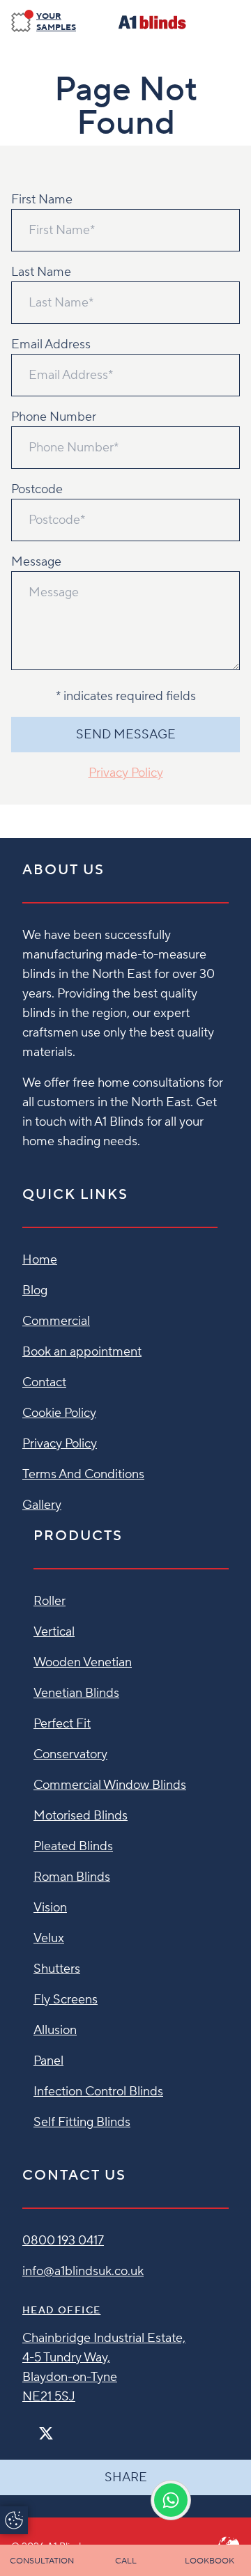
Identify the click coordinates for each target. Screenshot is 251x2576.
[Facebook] (28, 2427)
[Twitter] (46, 2434)
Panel (48, 2061)
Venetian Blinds (76, 1693)
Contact (44, 1382)
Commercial (56, 1321)
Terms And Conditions (83, 1474)
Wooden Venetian (83, 1662)
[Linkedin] (86, 2427)
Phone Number (54, 417)
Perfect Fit (62, 1724)
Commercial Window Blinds (110, 1785)
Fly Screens (66, 2000)
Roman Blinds (72, 1877)
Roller (50, 1601)
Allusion (55, 2030)
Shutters (57, 1969)
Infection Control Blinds (98, 2092)
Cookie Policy (59, 1413)
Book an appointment (82, 1352)
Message (36, 562)
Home (40, 1260)
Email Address (51, 344)
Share (126, 2477)
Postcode (37, 489)
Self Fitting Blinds (82, 2122)
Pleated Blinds (73, 1846)
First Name (42, 200)
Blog (35, 1290)
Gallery (42, 1505)
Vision (50, 1908)
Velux (49, 1938)
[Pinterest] (75, 2427)
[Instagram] (64, 2427)
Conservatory (70, 1754)
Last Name (41, 272)
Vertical (54, 1632)
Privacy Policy (126, 773)
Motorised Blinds (81, 1816)
